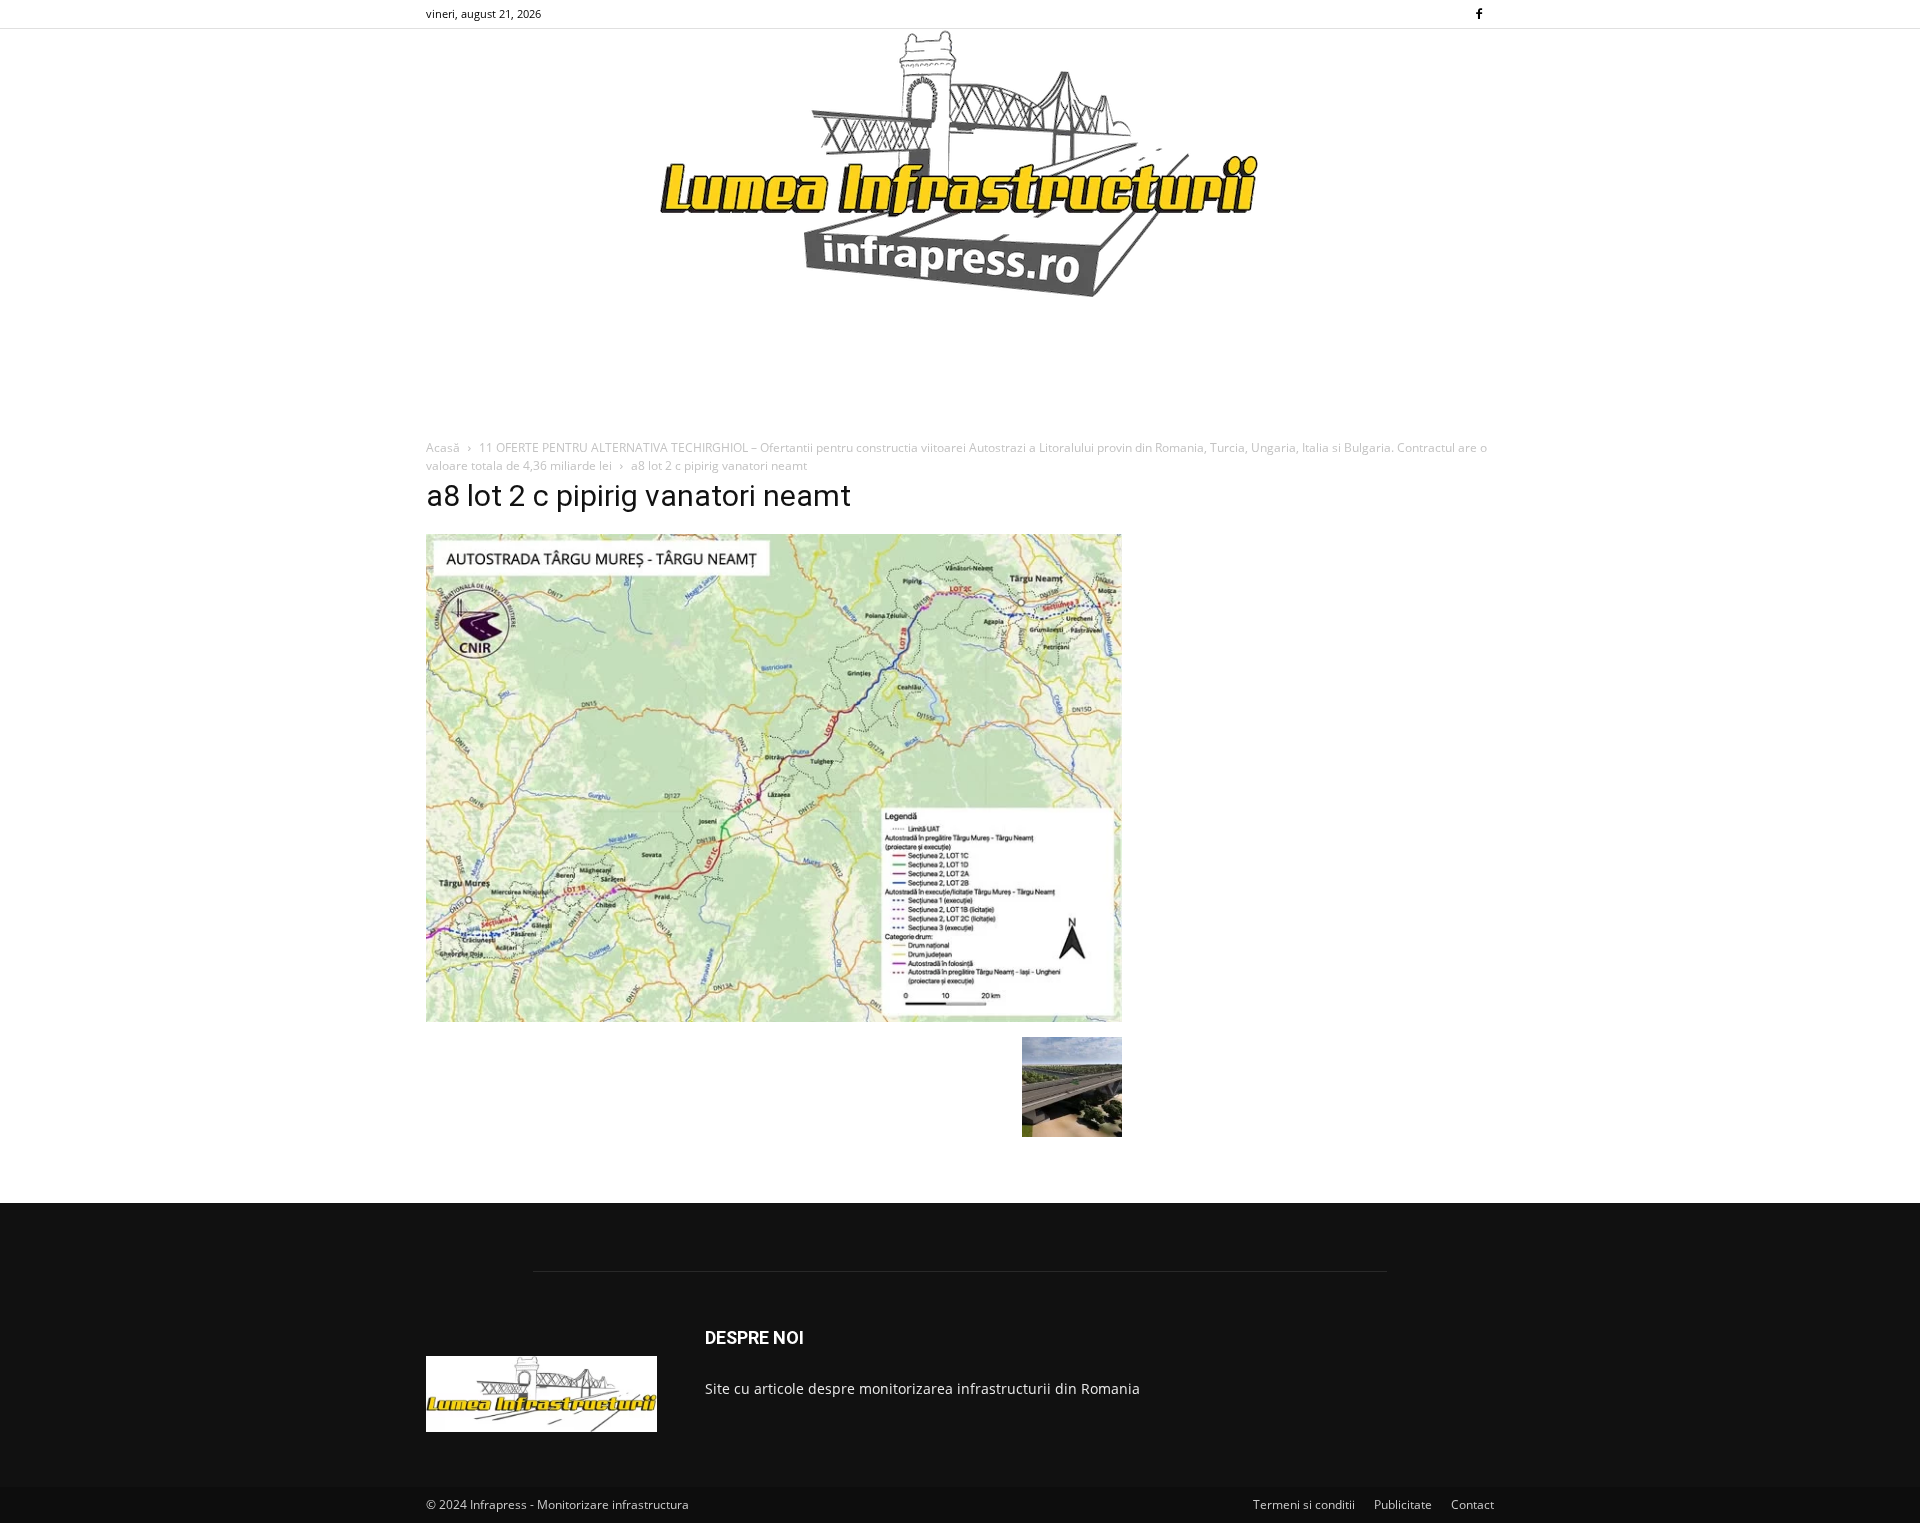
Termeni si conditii (1304, 1504)
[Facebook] (1479, 14)
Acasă (443, 447)
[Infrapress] (960, 163)
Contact (1472, 1504)
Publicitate (1403, 1504)
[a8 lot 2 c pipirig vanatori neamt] (774, 1016)
